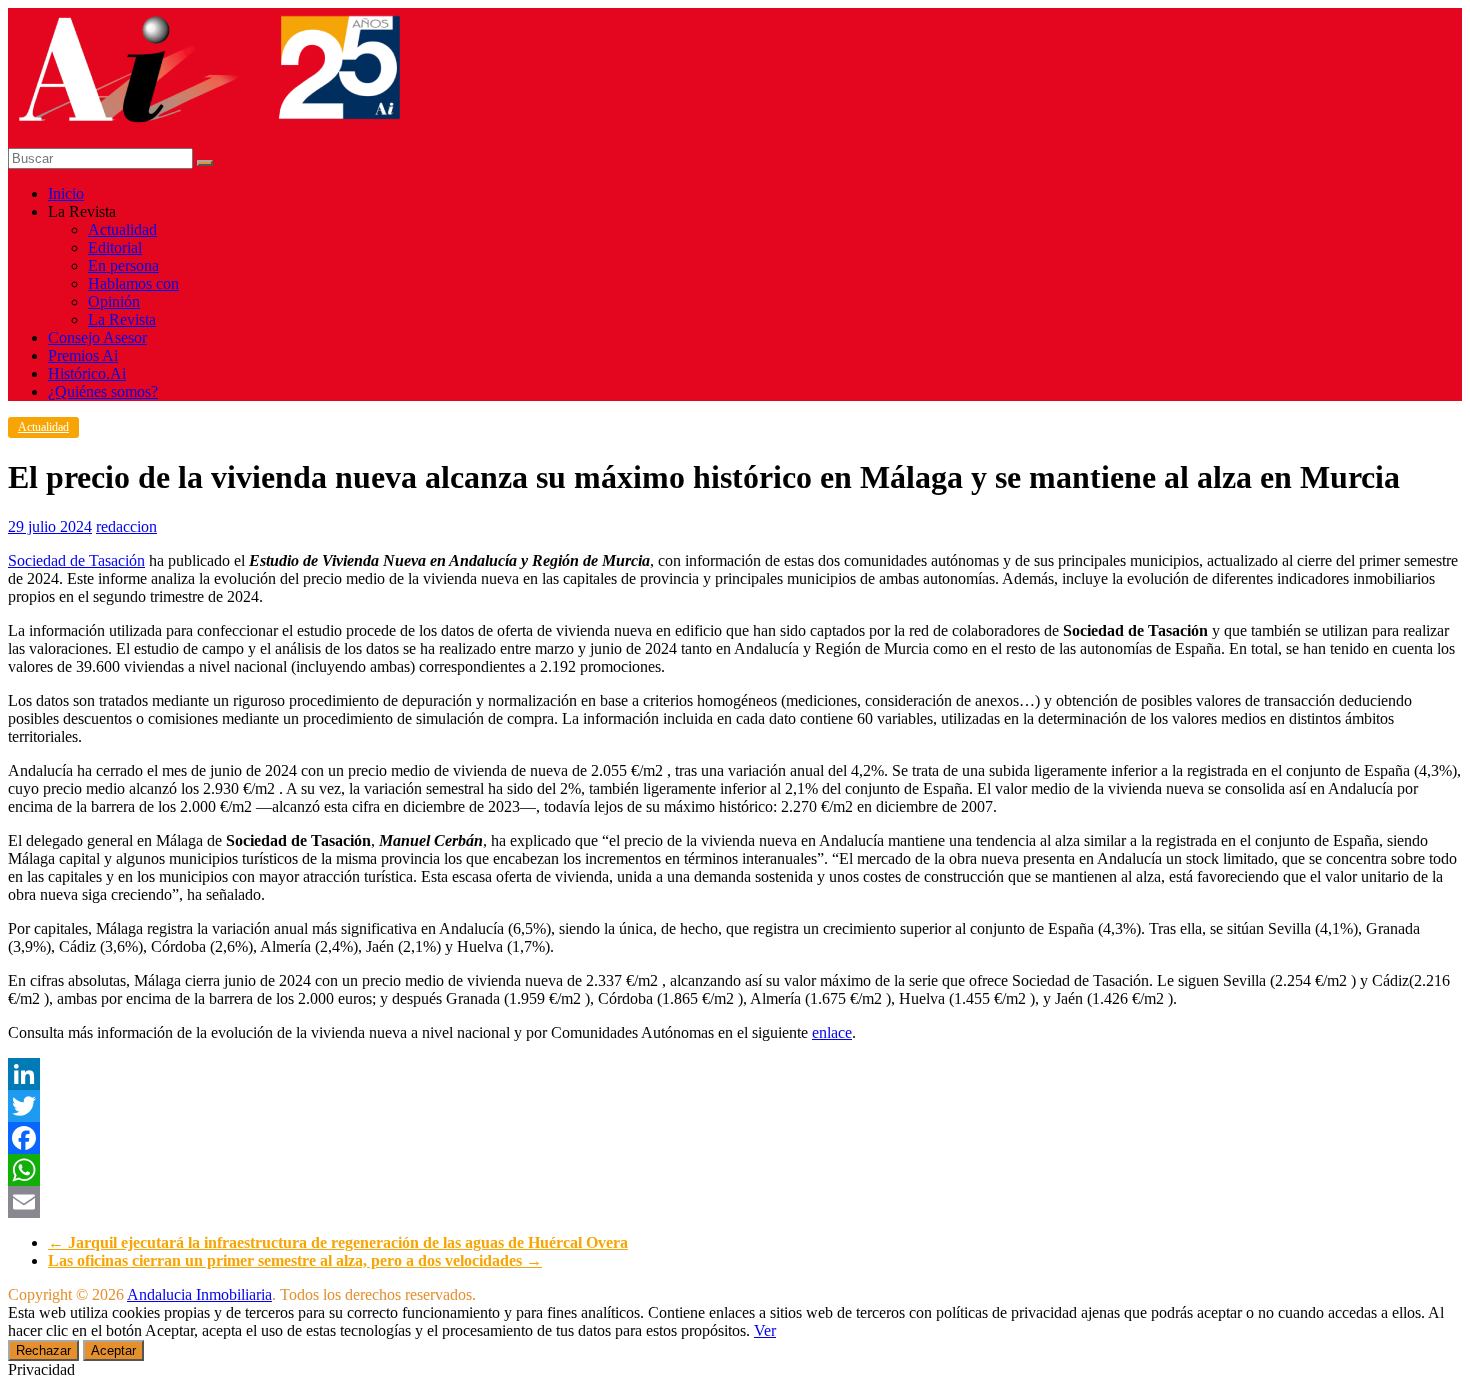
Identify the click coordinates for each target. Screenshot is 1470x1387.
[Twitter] (735, 1106)
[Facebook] (735, 1138)
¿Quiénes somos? (103, 391)
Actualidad (122, 229)
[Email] (735, 1202)
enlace (832, 1032)
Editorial (115, 247)
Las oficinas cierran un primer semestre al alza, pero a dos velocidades (295, 1260)
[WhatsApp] (735, 1170)
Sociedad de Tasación (76, 560)
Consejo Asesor (97, 337)
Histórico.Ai (87, 373)
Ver (765, 1330)
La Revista (122, 319)
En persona (123, 265)
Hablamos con (133, 283)
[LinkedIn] (735, 1074)
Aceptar (113, 1350)
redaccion (126, 526)
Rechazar (43, 1350)
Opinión (114, 301)
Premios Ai (83, 355)
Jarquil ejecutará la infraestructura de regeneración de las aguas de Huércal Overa (338, 1242)
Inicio (66, 193)
